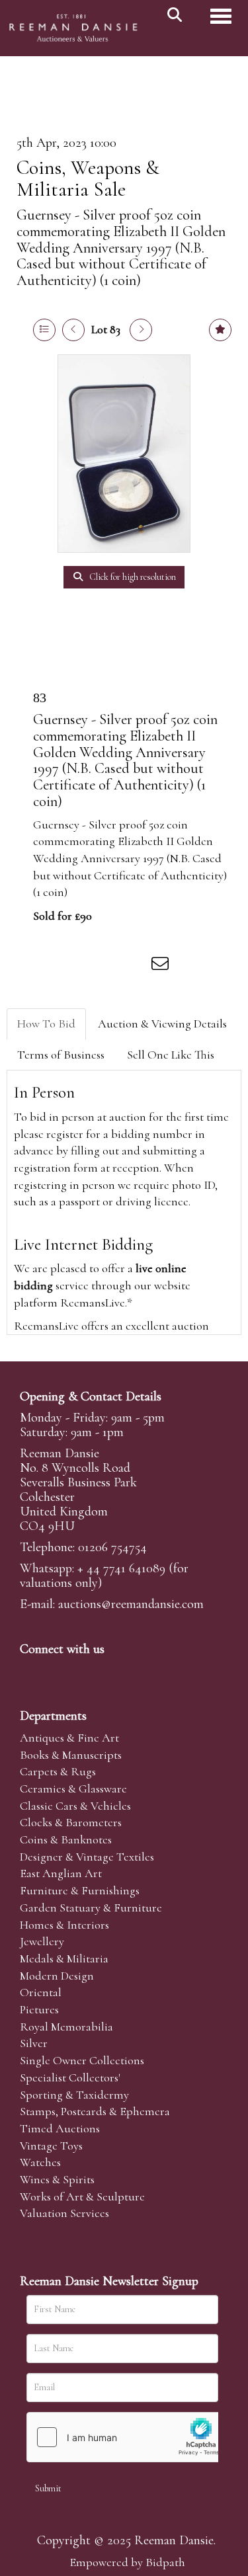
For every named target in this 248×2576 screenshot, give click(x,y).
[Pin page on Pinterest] (107, 966)
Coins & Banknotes (66, 1839)
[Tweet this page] (80, 966)
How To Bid (46, 1024)
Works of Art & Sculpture (82, 2196)
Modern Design (57, 1976)
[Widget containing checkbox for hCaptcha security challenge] (126, 2437)
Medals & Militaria (64, 1958)
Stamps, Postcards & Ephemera (95, 2111)
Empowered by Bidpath (127, 2562)
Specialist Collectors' (70, 2077)
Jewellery (42, 1941)
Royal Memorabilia (66, 2027)
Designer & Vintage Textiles (87, 1857)
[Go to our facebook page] (32, 1671)
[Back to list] (44, 330)
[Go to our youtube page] (115, 1671)
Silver (34, 2043)
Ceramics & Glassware (73, 1789)
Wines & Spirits (57, 2179)
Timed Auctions (60, 2128)
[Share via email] (162, 966)
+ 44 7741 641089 (121, 1568)
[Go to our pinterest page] (87, 1671)
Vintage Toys (51, 2146)
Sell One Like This (171, 1055)
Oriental (41, 1992)
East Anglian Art (61, 1873)
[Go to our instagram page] (135, 966)
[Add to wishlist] (220, 330)
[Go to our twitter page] (60, 1671)
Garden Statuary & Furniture (91, 1908)
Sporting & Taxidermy (74, 2095)
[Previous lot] (73, 330)
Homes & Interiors (64, 1925)
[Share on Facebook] (52, 966)
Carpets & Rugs (58, 1771)
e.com (131, 1604)
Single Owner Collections (82, 2060)
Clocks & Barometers (71, 1822)
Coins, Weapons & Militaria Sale (88, 179)
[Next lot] (141, 330)
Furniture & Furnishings (80, 1890)
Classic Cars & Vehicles (75, 1806)
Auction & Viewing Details (162, 1024)
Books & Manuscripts (71, 1755)
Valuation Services (64, 2213)
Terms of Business (61, 1055)
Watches (40, 2162)
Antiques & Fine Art (69, 1738)
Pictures (39, 2009)
